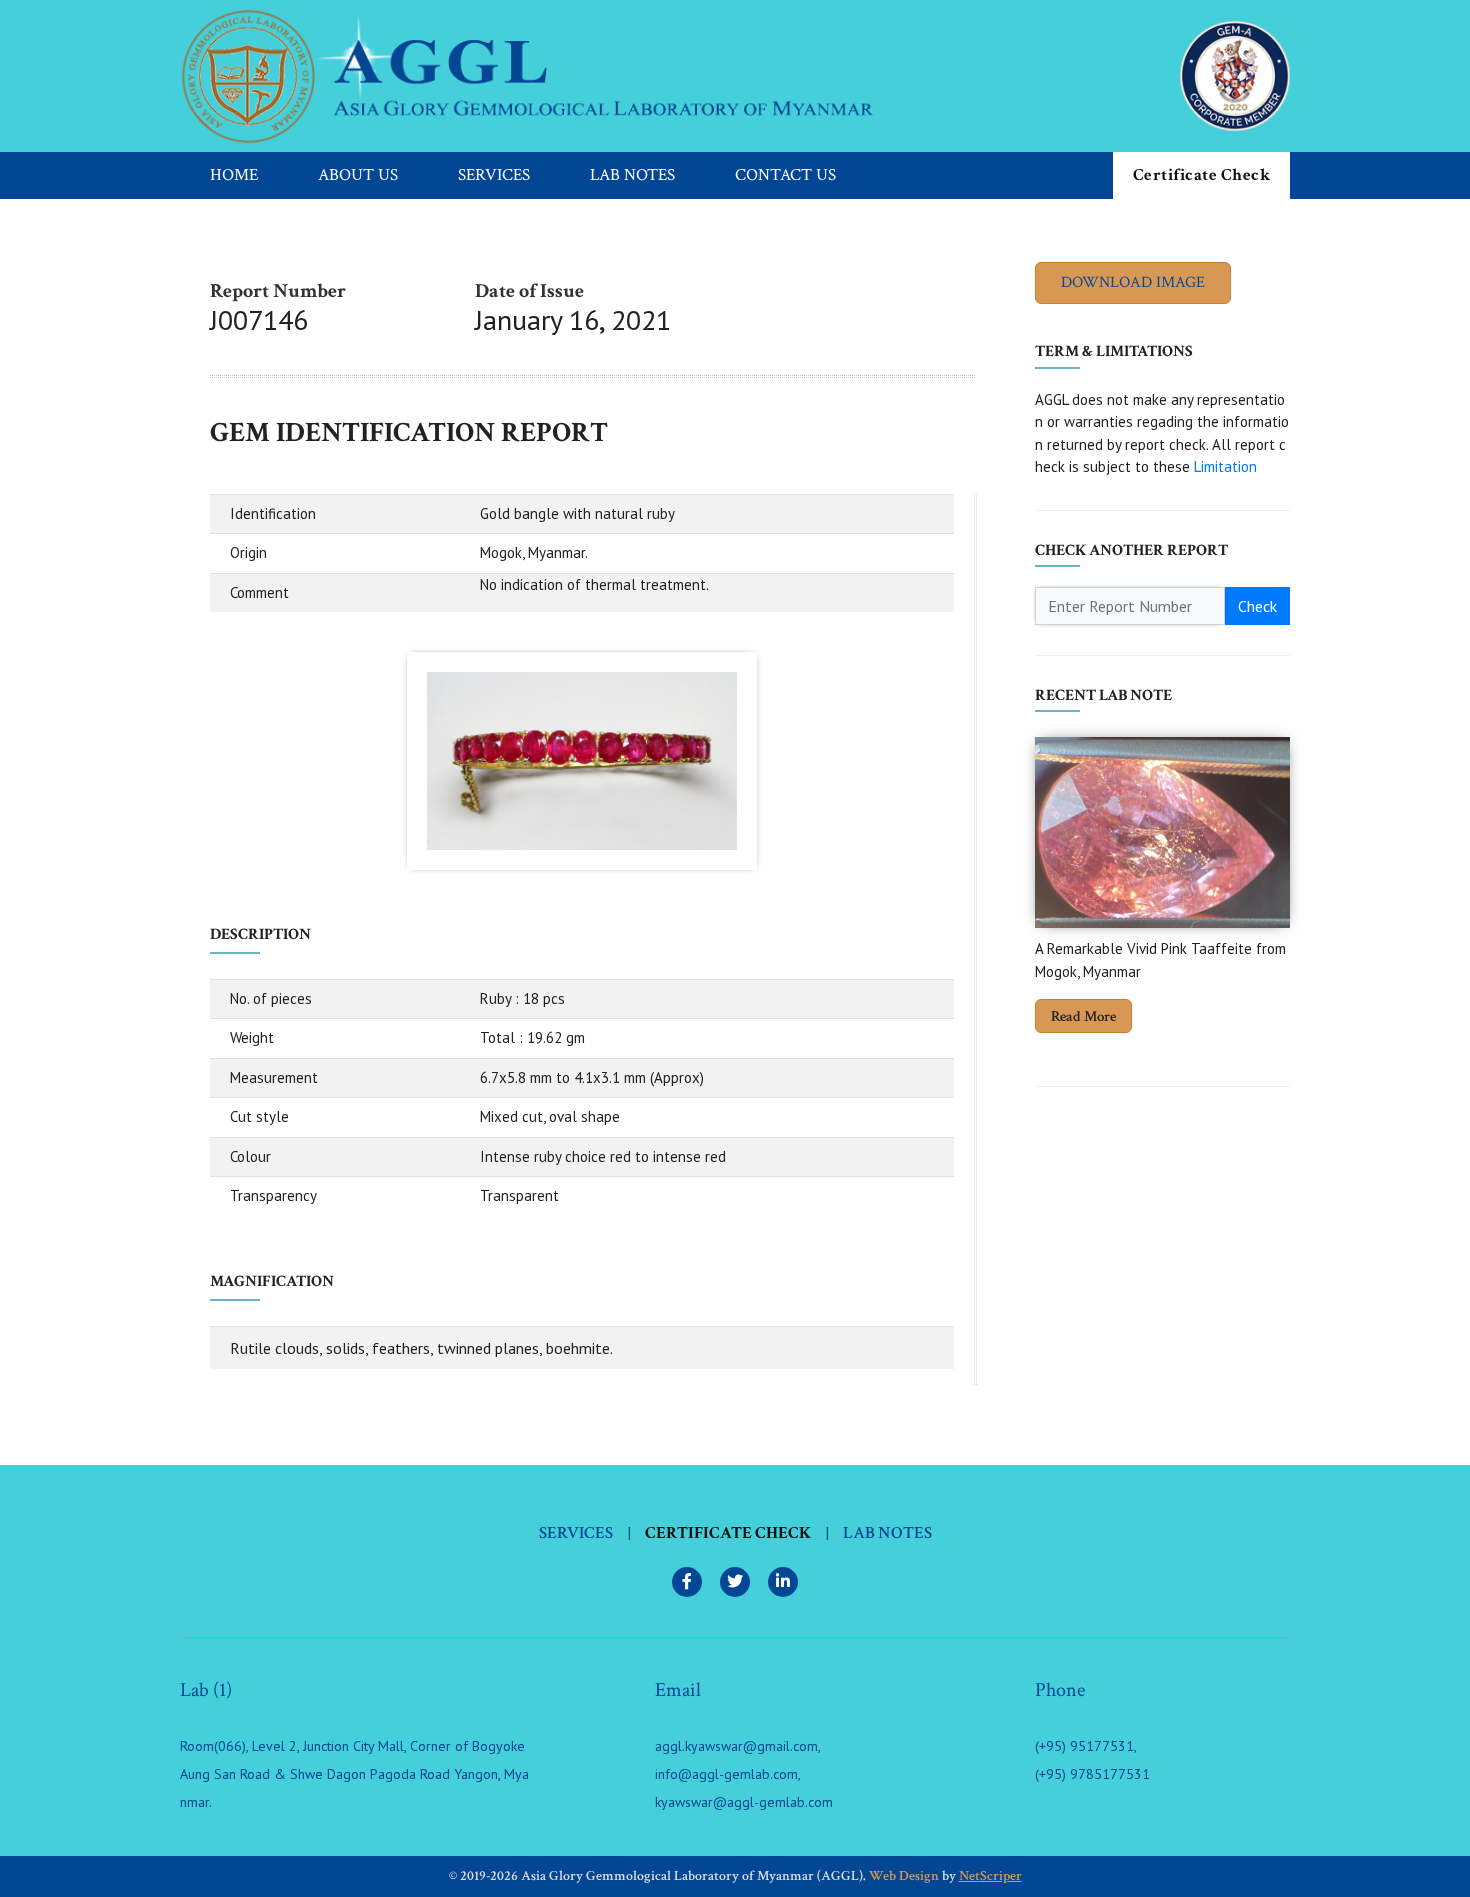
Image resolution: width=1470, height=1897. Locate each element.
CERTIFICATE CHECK (728, 1533)
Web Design (904, 1876)
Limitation (1225, 466)
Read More (1083, 1016)
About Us (358, 175)
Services (494, 175)
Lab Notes (632, 175)
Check (1257, 606)
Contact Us (785, 175)
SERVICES (576, 1533)
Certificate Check (1202, 175)
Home (234, 175)
